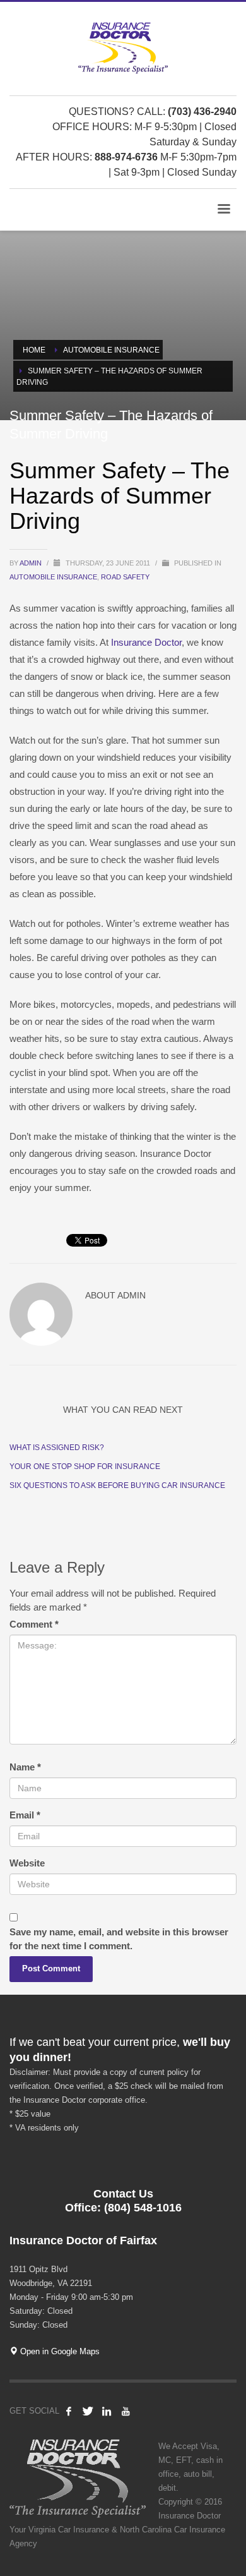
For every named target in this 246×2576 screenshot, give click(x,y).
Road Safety (125, 577)
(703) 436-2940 (202, 112)
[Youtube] (126, 2411)
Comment (34, 1624)
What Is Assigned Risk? (57, 1448)
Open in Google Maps (59, 2351)
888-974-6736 (126, 157)
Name (25, 1767)
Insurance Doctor (146, 642)
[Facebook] (69, 2411)
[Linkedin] (107, 2411)
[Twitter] (88, 2411)
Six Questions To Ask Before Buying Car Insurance (117, 1485)
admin (32, 563)
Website (27, 1863)
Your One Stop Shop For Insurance (85, 1466)
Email (25, 1815)
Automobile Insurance (53, 577)
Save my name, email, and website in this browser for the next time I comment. (119, 1939)
